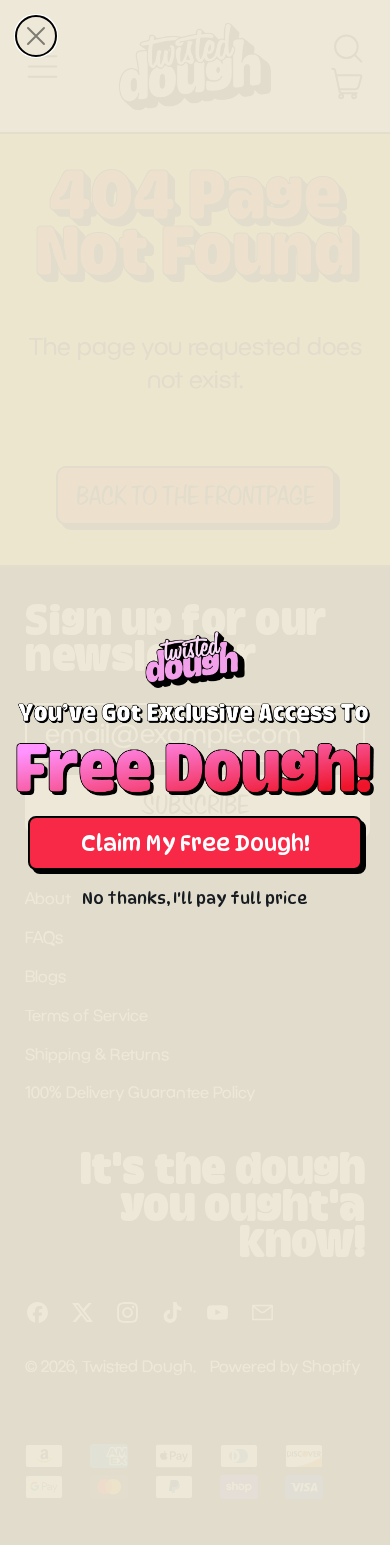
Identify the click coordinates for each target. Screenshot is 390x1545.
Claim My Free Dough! (195, 843)
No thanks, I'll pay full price (195, 898)
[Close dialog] (36, 36)
